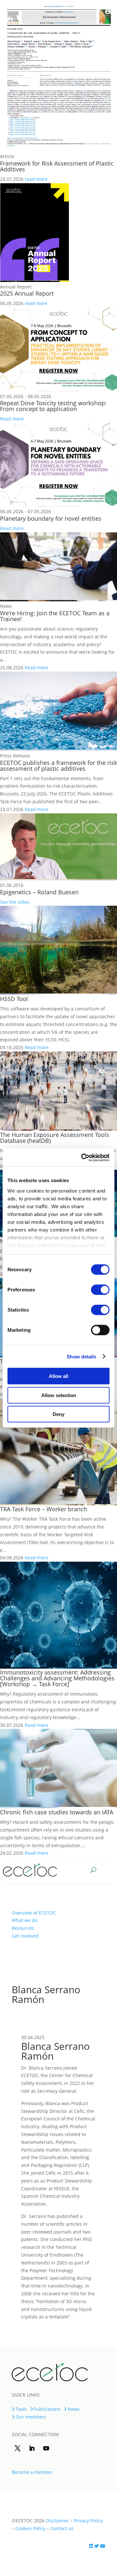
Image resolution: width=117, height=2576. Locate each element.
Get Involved (25, 1936)
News (74, 2409)
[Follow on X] (18, 2448)
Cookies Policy (30, 2528)
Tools (21, 2409)
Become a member (32, 2472)
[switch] (100, 1290)
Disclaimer (57, 2521)
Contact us (61, 2528)
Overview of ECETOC (34, 1913)
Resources (23, 1928)
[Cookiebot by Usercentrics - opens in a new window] (83, 1157)
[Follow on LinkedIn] (32, 2448)
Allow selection (59, 1395)
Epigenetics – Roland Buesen (39, 892)
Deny (58, 1414)
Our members (31, 2417)
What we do (25, 1920)
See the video (15, 902)
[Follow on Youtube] (46, 2448)
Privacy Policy (88, 2521)
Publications (47, 2409)
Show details (81, 1356)
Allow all (58, 1376)
